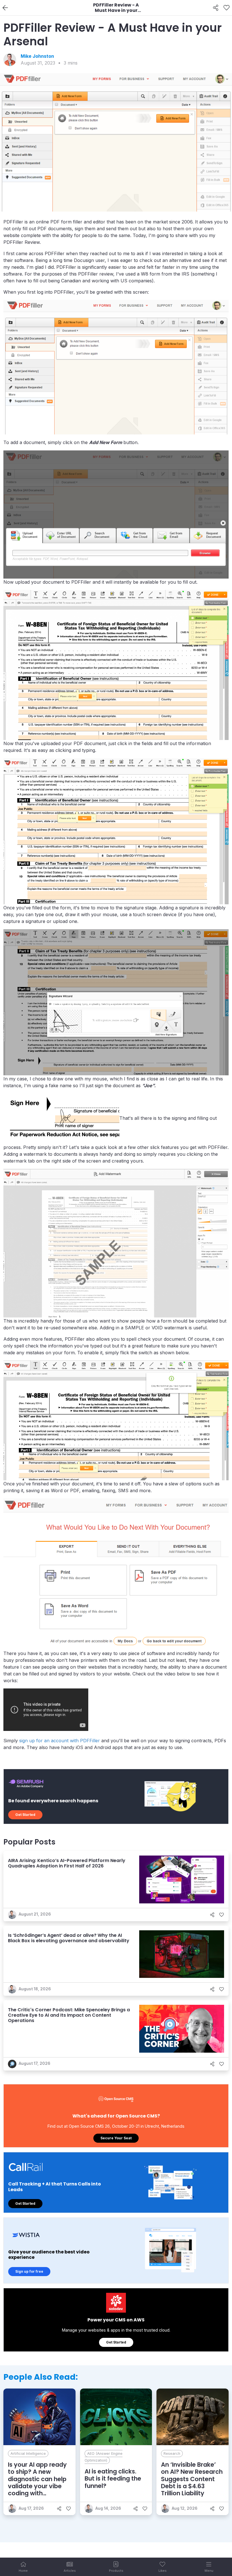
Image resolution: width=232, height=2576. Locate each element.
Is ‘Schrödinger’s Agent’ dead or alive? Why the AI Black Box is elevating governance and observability (69, 1938)
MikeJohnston (37, 56)
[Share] (216, 8)
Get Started (25, 1815)
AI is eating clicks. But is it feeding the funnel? (113, 2478)
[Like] (226, 8)
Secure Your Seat (116, 2138)
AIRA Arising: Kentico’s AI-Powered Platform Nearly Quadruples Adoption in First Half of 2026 (67, 1863)
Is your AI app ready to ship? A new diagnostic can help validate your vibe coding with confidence (37, 2482)
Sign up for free (29, 2271)
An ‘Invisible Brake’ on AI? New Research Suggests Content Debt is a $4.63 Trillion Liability (192, 2479)
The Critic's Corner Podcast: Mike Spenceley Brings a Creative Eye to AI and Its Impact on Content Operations (69, 2015)
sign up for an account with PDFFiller (60, 1741)
